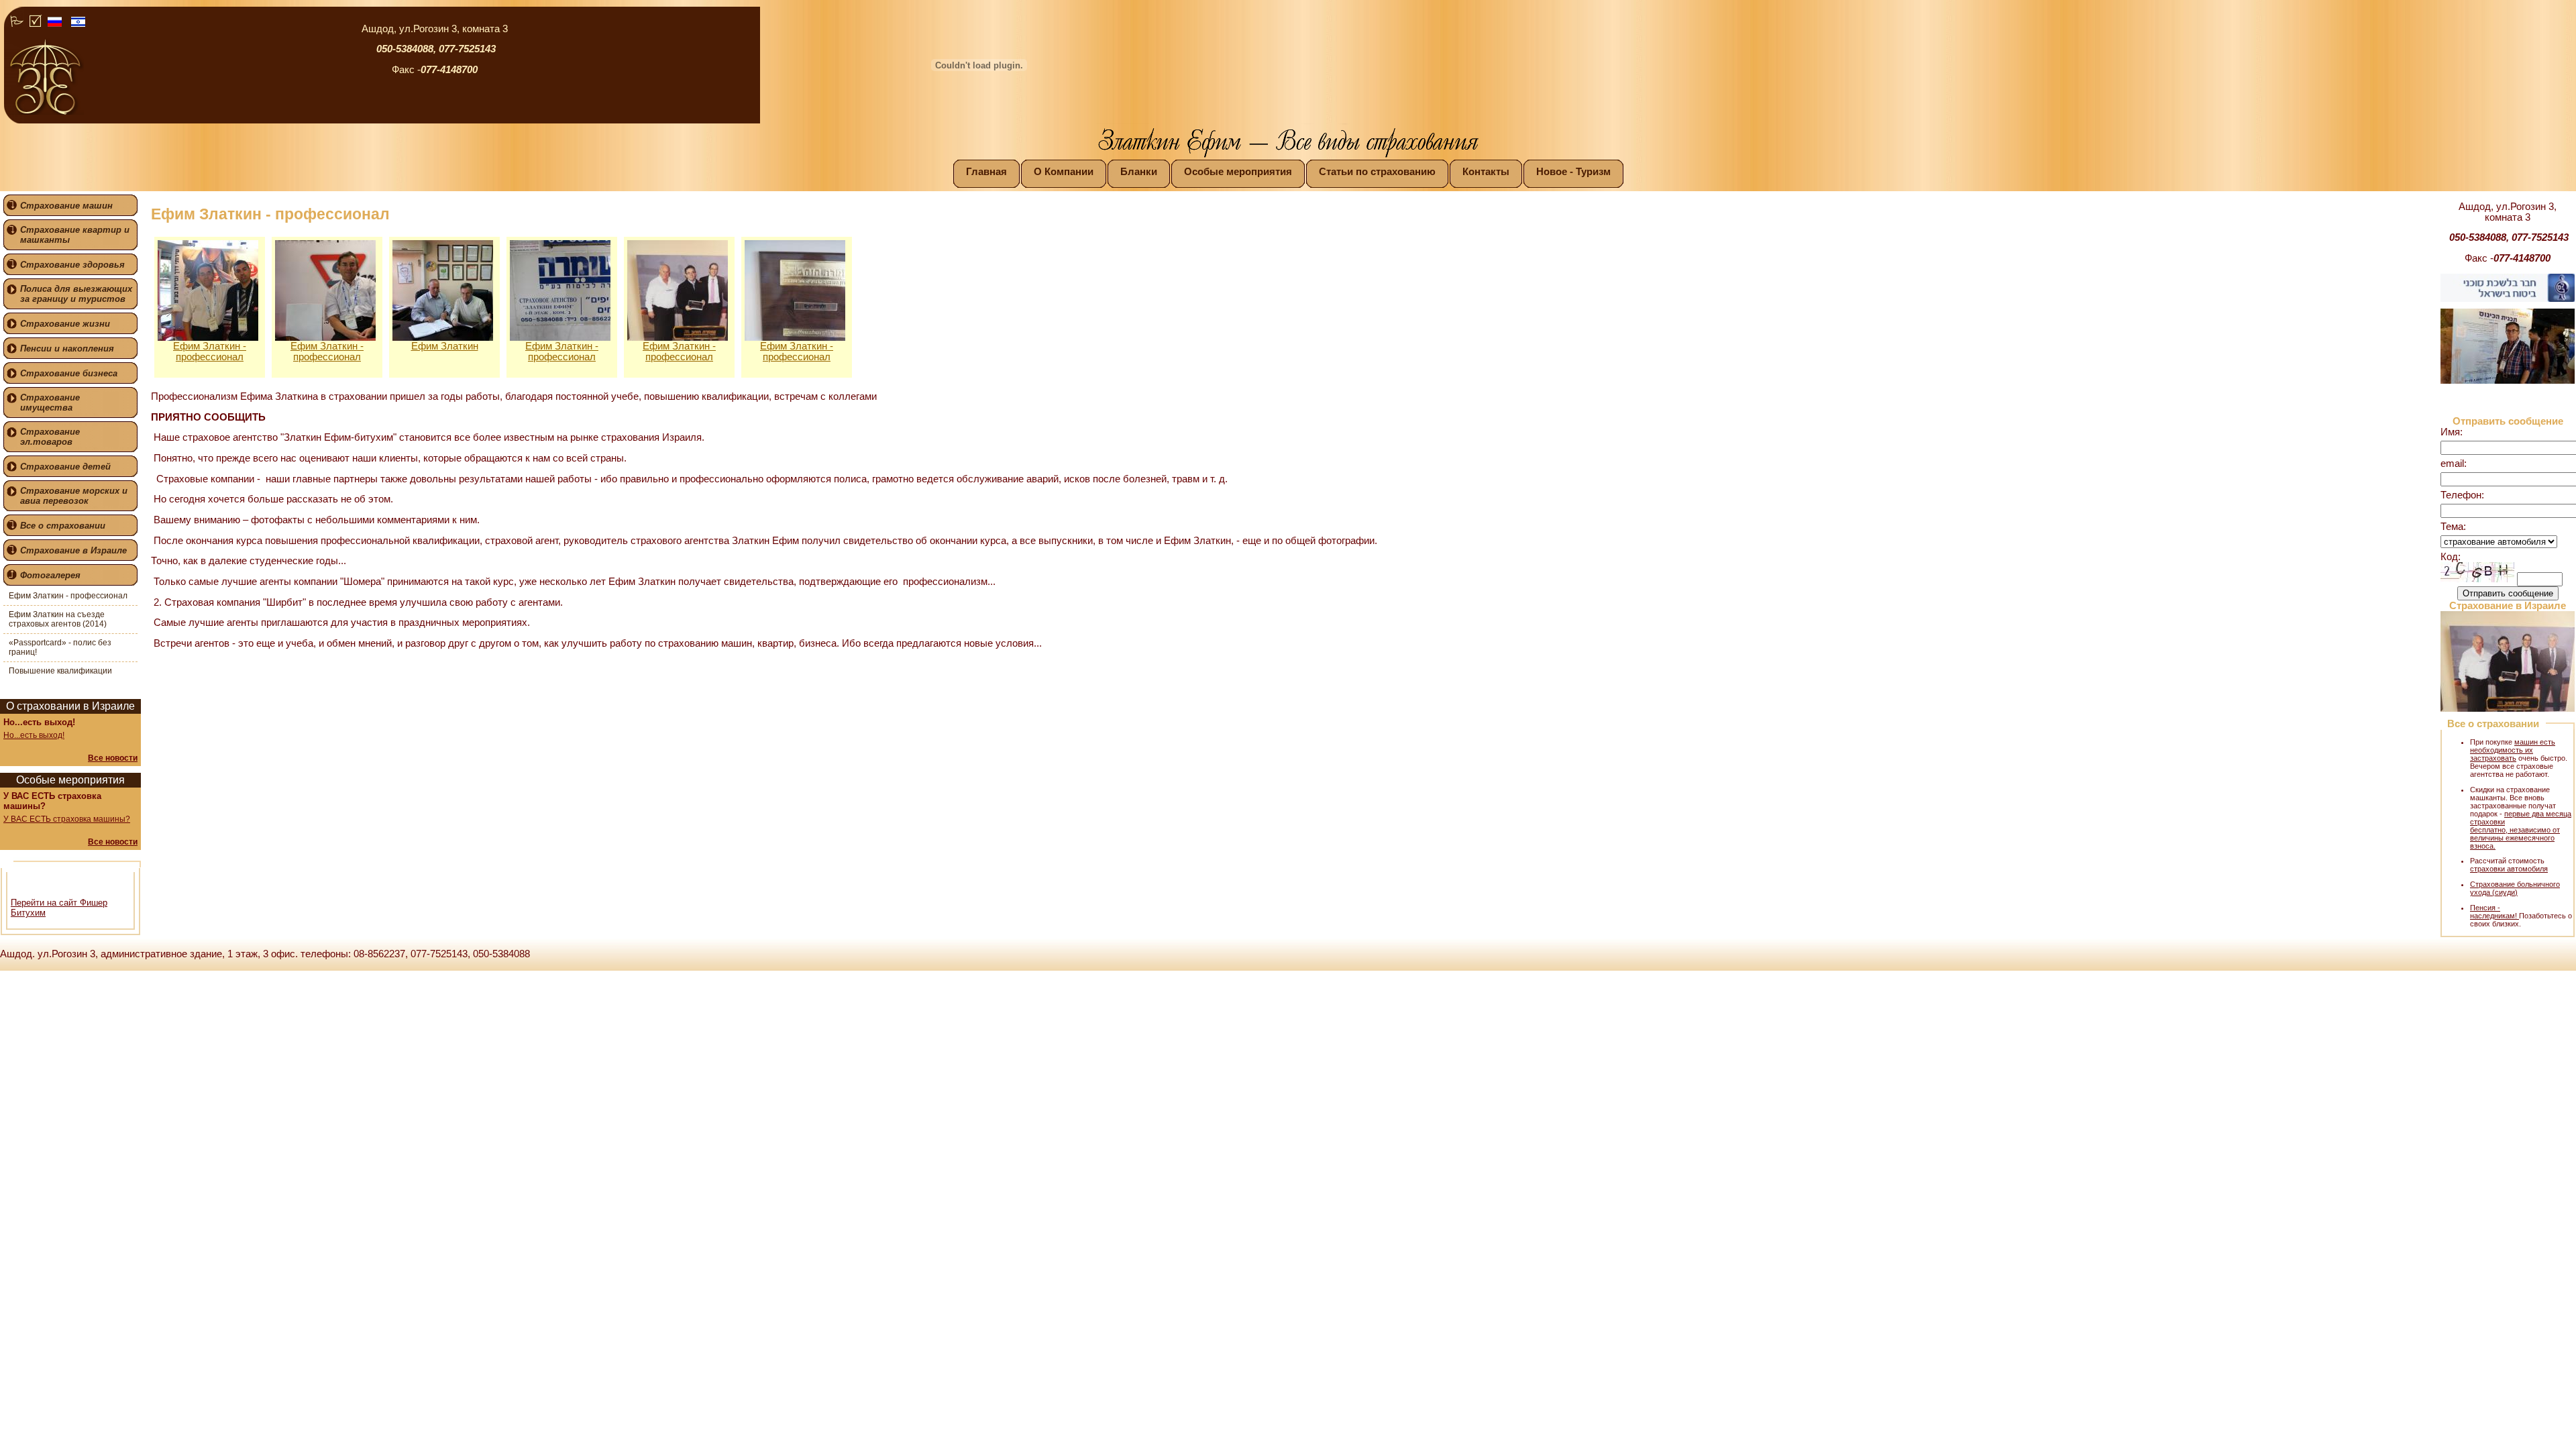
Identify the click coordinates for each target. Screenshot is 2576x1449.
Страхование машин (66, 206)
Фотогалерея (50, 575)
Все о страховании (63, 526)
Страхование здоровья (72, 265)
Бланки (1139, 172)
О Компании (1064, 172)
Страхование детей (65, 467)
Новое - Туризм (1573, 172)
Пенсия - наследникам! (2494, 912)
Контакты (1486, 172)
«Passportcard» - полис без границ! (60, 647)
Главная (986, 172)
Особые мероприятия (1238, 172)
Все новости (113, 758)
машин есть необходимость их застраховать (2513, 750)
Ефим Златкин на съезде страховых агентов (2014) (58, 619)
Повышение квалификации (60, 671)
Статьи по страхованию (1377, 172)
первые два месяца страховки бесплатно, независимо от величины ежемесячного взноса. (2521, 830)
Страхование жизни (65, 324)
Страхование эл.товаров (50, 437)
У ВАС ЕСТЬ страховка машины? (67, 819)
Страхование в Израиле (73, 550)
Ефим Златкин (445, 346)
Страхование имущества (50, 402)
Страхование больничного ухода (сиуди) (2515, 888)
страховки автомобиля (2509, 869)
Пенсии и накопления (67, 348)
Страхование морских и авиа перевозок (74, 496)
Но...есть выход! (34, 735)
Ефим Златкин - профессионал (68, 596)
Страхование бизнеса (69, 373)
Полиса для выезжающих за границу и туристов (76, 294)
